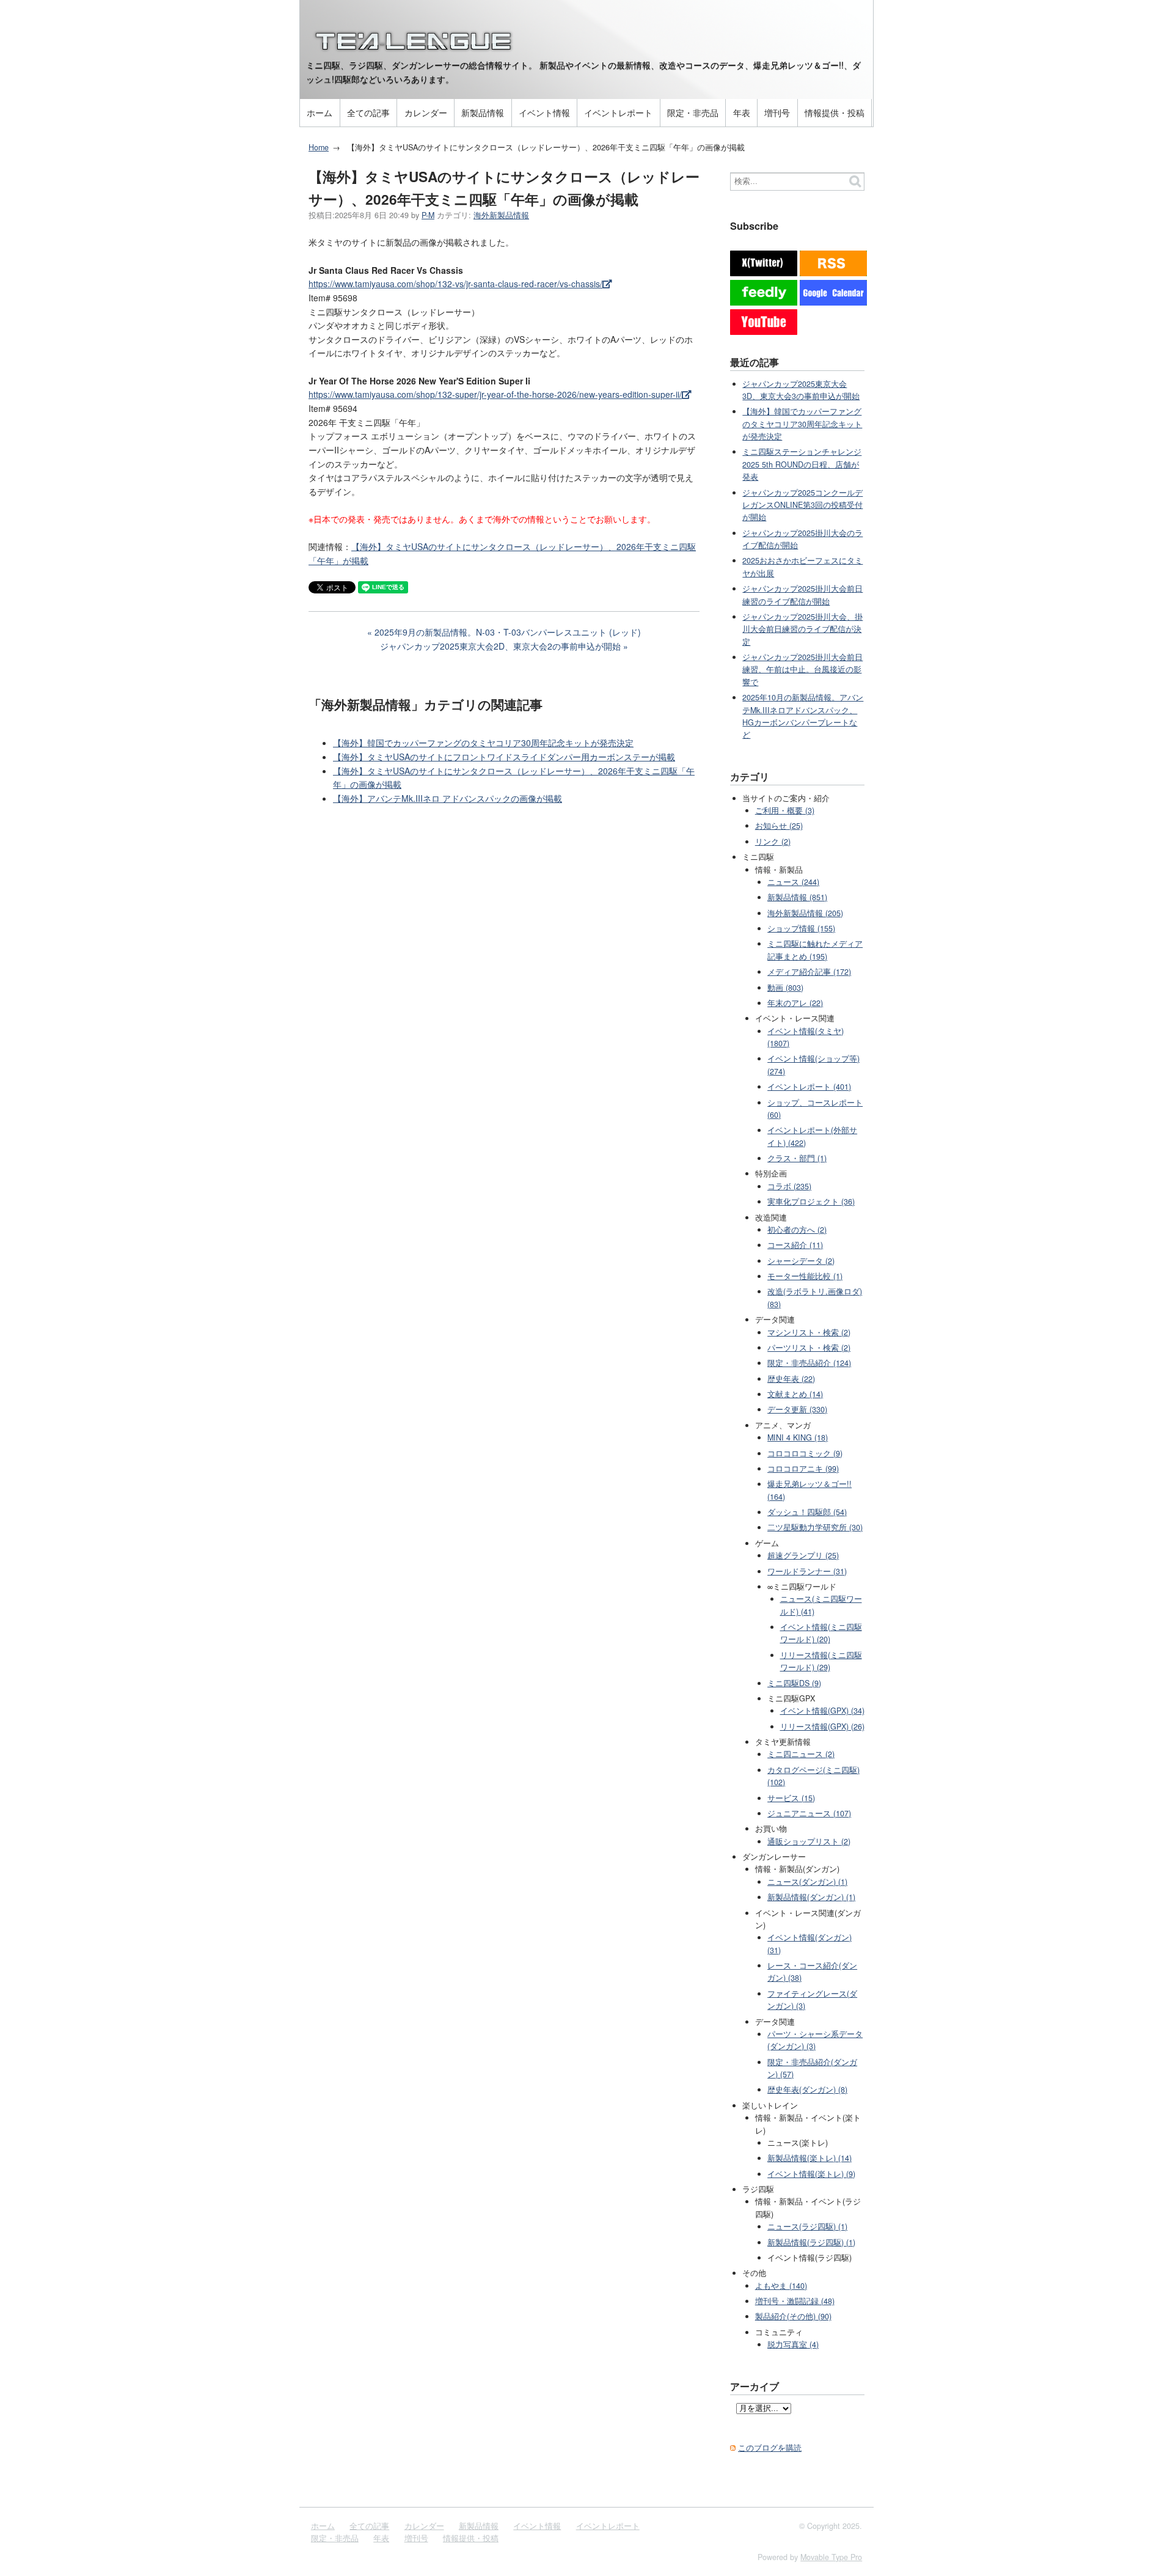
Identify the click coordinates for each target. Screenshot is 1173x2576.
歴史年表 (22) (791, 1379)
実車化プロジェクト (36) (811, 1202)
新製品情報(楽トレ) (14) (809, 2158)
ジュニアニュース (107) (809, 1813)
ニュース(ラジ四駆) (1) (807, 2226)
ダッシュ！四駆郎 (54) (807, 1512)
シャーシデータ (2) (801, 1261)
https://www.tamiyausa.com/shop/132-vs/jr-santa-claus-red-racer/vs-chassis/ (455, 284)
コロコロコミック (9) (805, 1453)
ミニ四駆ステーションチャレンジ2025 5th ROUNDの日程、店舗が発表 (802, 464)
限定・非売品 (693, 112)
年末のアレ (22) (795, 1003)
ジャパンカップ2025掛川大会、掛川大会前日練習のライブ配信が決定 (802, 629)
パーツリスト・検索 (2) (809, 1348)
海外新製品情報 (501, 215)
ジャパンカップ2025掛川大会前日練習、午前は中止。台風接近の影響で (802, 670)
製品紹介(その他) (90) (793, 2316)
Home (319, 147)
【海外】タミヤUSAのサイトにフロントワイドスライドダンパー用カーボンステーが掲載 (504, 757)
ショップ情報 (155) (801, 928)
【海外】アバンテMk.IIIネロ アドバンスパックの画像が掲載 (448, 798)
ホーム (320, 112)
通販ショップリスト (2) (809, 1841)
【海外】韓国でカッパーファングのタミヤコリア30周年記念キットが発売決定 (483, 743)
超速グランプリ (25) (803, 1555)
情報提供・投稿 (835, 112)
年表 (742, 112)
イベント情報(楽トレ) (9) (811, 2174)
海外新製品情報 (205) (805, 913)
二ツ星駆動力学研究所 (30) (815, 1527)
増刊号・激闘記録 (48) (795, 2301)
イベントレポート (618, 112)
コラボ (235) (789, 1186)
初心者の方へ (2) (797, 1230)
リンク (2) (773, 842)
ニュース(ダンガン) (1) (807, 1882)
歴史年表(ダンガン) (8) (807, 2090)
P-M (428, 215)
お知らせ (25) (779, 826)
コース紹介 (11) (795, 1245)
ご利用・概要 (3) (785, 810)
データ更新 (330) (797, 1409)
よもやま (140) (781, 2286)
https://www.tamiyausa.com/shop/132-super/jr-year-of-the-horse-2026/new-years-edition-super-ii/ (495, 394)
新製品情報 (483, 112)
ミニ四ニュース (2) (801, 1754)
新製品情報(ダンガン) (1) (811, 1897)
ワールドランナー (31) (807, 1571)
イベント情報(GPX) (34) (822, 1711)
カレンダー (426, 112)
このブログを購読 (770, 2448)
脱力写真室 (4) (793, 2344)
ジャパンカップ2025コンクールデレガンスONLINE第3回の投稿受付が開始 (802, 505)
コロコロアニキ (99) (803, 1469)
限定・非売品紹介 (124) (809, 1363)
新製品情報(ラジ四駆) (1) (811, 2242)
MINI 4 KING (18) (798, 1437)
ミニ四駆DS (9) (794, 1683)
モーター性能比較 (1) (805, 1276)
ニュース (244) (793, 882)
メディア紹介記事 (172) (809, 972)
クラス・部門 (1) (797, 1158)
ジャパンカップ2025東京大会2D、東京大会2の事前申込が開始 (500, 646)
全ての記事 (368, 112)
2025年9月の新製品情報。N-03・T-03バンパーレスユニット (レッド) (508, 632)
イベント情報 (544, 112)
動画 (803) (785, 988)
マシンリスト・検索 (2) (809, 1332)
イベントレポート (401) (809, 1087)
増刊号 (777, 112)
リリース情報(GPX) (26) (822, 1727)
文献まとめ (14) (795, 1394)
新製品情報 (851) (797, 897)
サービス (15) (791, 1798)
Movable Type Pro (831, 2557)
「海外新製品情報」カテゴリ (393, 704)
